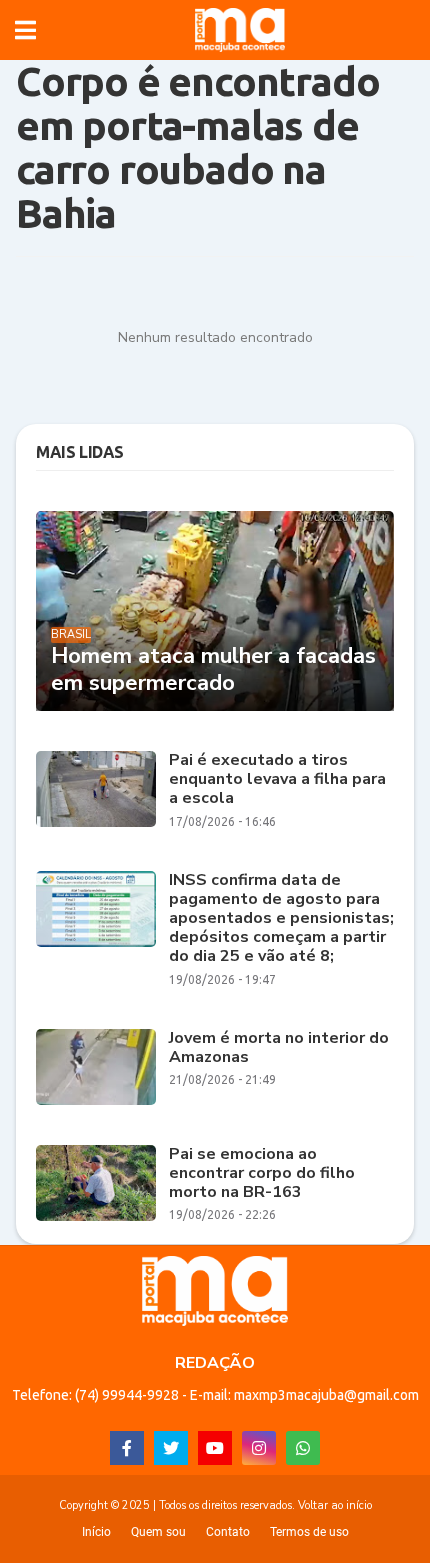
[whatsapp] (303, 1448)
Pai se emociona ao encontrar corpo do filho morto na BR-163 (262, 1174)
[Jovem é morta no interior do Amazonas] (96, 1067)
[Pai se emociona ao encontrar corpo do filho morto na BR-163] (96, 1183)
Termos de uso (309, 1532)
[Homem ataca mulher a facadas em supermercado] (215, 611)
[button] (25, 30)
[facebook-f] (127, 1448)
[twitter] (171, 1448)
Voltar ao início (335, 1505)
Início (96, 1532)
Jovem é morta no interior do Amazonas (279, 1048)
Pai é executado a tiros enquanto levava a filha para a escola (277, 780)
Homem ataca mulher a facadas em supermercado (213, 669)
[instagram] (259, 1448)
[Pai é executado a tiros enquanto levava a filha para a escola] (96, 789)
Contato (228, 1532)
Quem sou (158, 1532)
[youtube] (215, 1448)
